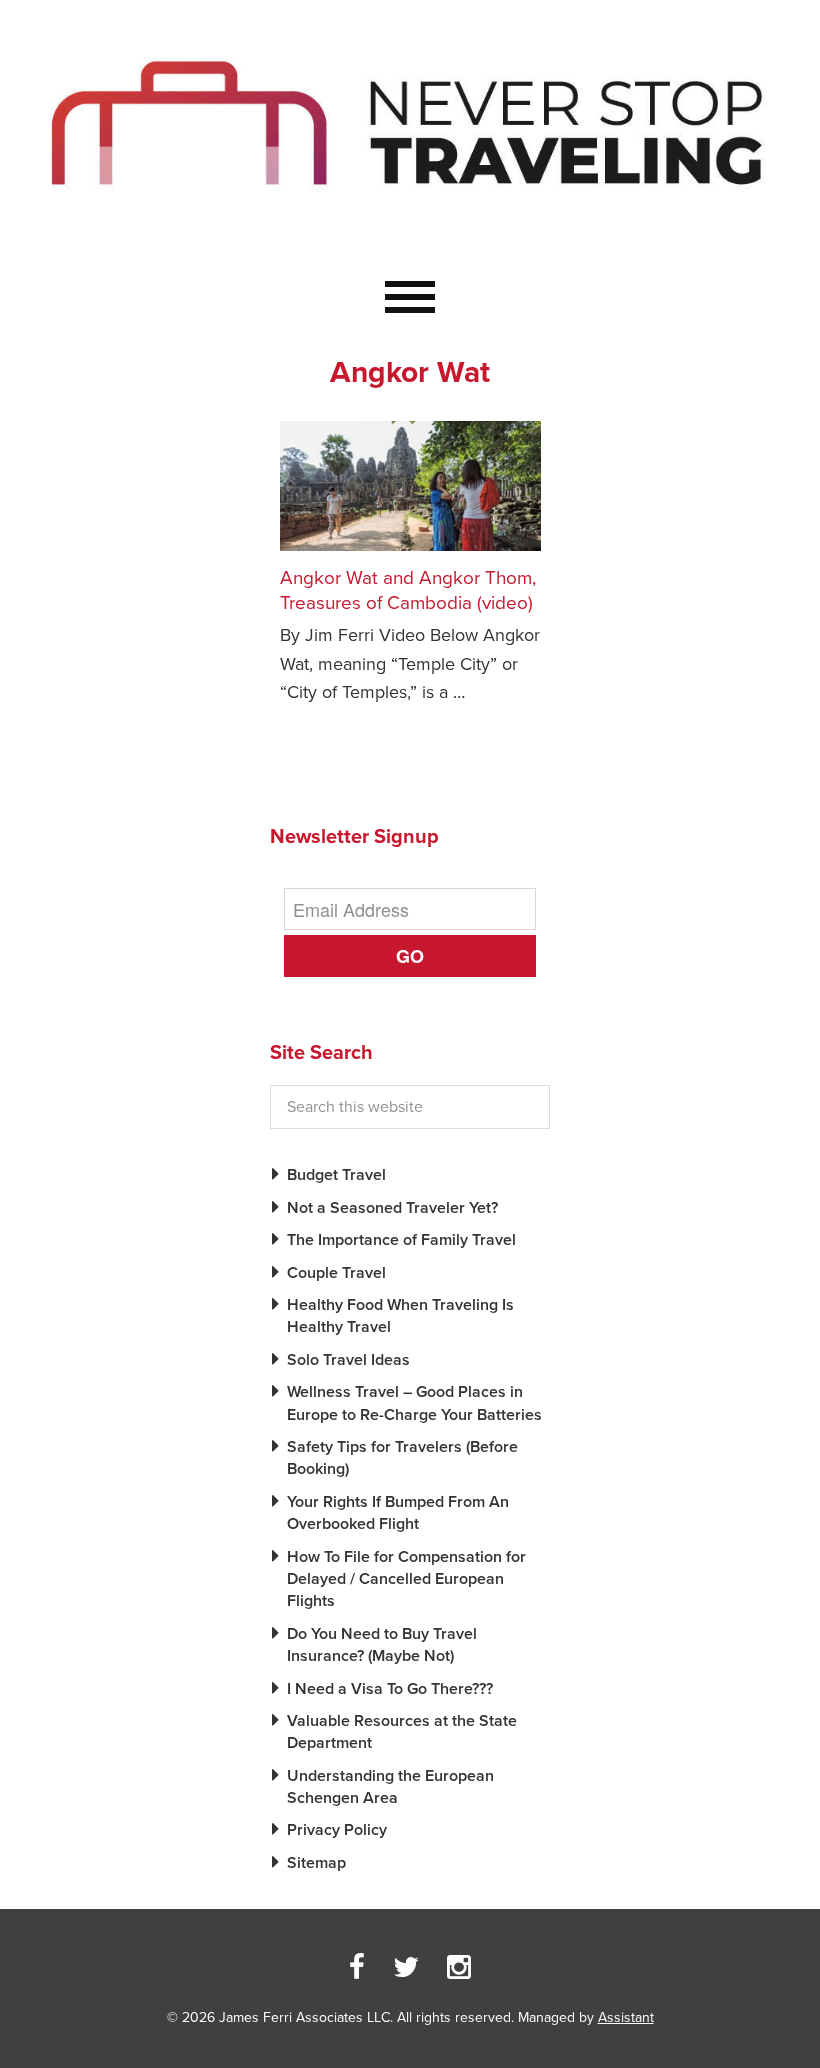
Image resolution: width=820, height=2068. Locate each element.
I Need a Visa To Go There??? (390, 1689)
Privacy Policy (337, 1830)
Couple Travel (336, 1273)
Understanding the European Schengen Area (390, 1787)
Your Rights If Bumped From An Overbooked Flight (398, 1513)
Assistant (626, 2017)
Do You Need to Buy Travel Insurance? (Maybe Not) (382, 1645)
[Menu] (410, 298)
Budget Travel (336, 1175)
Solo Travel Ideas (348, 1360)
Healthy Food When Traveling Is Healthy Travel (400, 1316)
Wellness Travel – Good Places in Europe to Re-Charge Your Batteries (414, 1403)
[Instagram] (459, 1968)
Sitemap (316, 1863)
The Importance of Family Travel (401, 1240)
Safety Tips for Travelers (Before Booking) (402, 1458)
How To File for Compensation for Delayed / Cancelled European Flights (406, 1579)
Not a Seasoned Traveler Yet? (392, 1208)
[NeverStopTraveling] (410, 233)
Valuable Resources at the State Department (402, 1732)
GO (410, 956)
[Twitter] (406, 1968)
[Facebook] (357, 1968)
